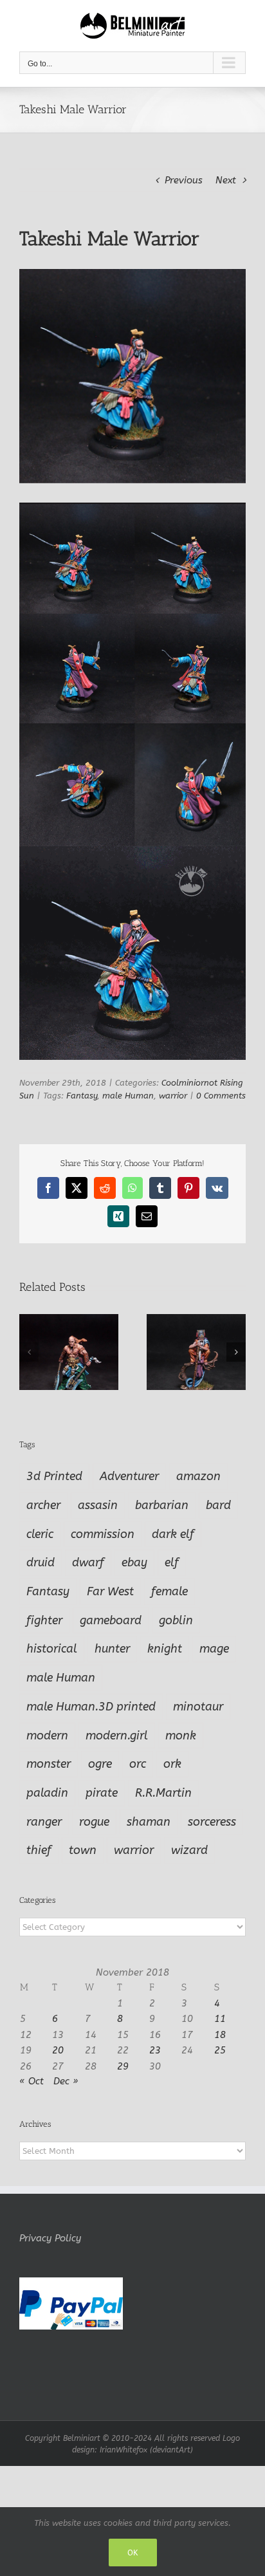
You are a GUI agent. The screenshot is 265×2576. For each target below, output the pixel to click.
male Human (128, 1096)
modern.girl (117, 1736)
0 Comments (221, 1096)
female (169, 1591)
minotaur (198, 1707)
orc (138, 1764)
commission (103, 1534)
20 (58, 2050)
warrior (173, 1096)
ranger (44, 1822)
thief (39, 1850)
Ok (133, 2553)
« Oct (32, 2081)
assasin (98, 1505)
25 (220, 2050)
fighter (44, 1620)
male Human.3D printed (91, 1707)
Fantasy (82, 1096)
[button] (29, 1352)
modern (47, 1736)
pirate (102, 1793)
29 (123, 2066)
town (83, 1850)
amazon (198, 1476)
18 (220, 2035)
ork (172, 1764)
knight (165, 1649)
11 (220, 2019)
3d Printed (54, 1476)
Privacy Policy (50, 2238)
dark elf (173, 1534)
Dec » (66, 2081)
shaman (149, 1822)
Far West (110, 1591)
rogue (94, 1822)
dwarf (88, 1562)
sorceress (212, 1822)
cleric (40, 1534)
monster (49, 1764)
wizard (189, 1850)
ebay (134, 1562)
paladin (47, 1793)
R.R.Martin (163, 1793)
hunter (112, 1649)
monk (181, 1736)
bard (218, 1505)
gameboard (111, 1620)
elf (172, 1562)
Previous (184, 180)
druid (41, 1562)
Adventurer (129, 1476)
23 (155, 2050)
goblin (176, 1620)
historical (52, 1649)
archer (43, 1505)
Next (226, 180)
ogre (100, 1764)
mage (214, 1649)
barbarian (162, 1505)
